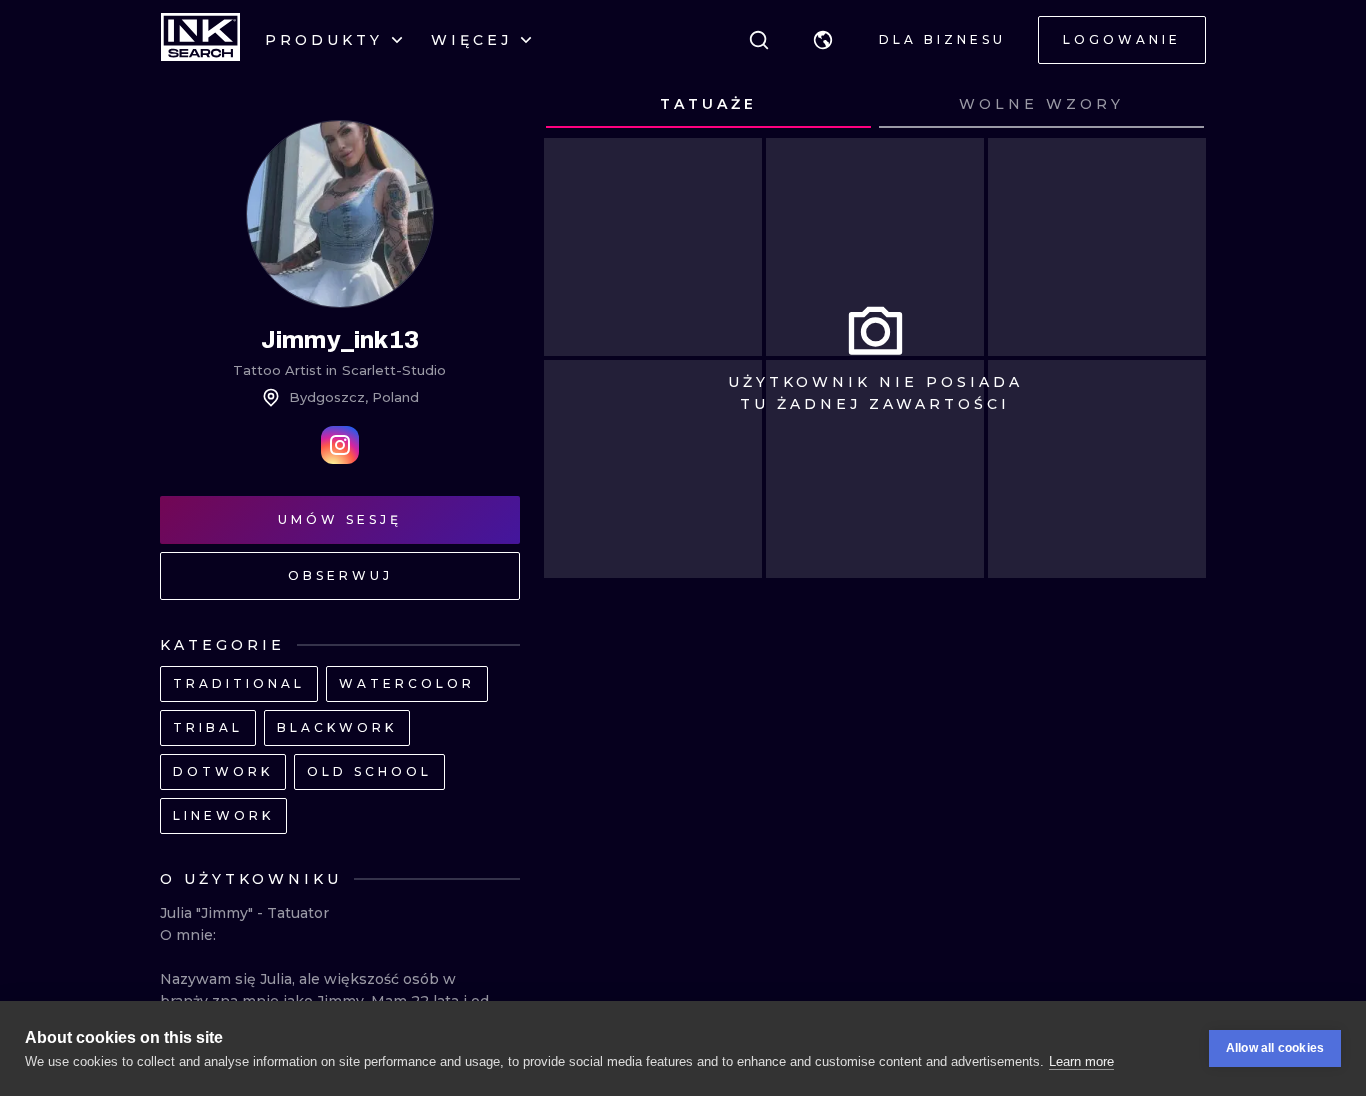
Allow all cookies (1275, 1048)
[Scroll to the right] (1172, 105)
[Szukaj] (759, 40)
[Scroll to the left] (578, 105)
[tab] (708, 105)
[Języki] (823, 40)
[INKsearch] (200, 40)
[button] (823, 40)
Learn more (1081, 1061)
